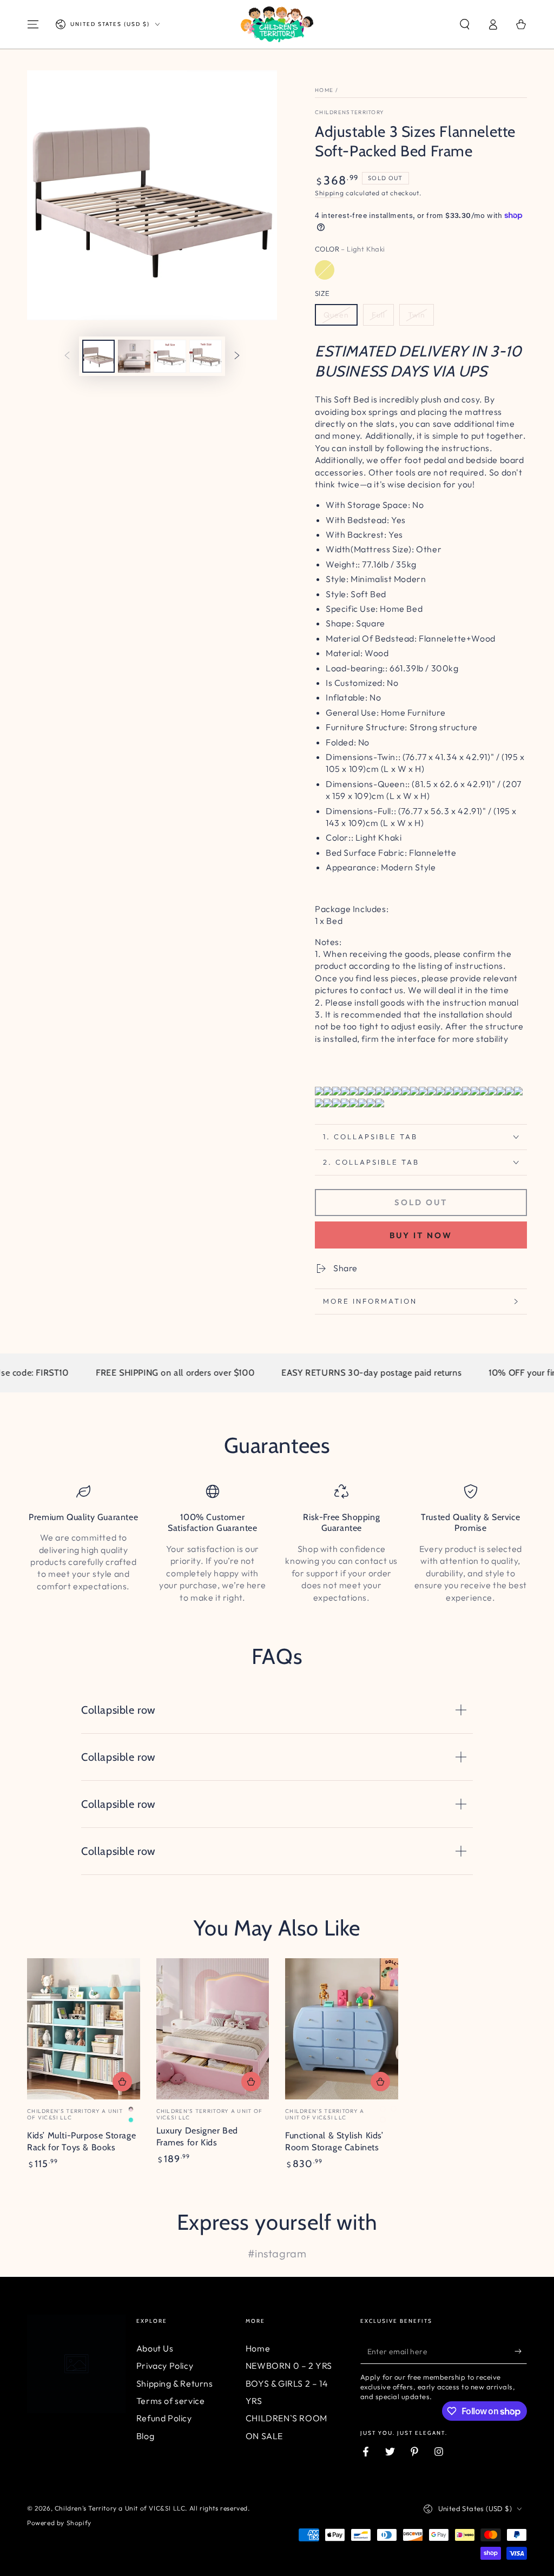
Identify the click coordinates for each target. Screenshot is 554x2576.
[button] (465, 24)
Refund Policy (164, 2418)
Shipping (329, 193)
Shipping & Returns (175, 2383)
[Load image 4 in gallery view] (206, 356)
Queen (336, 315)
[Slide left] (67, 356)
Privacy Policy (165, 2366)
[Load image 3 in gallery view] (170, 356)
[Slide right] (237, 356)
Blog (145, 2436)
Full (378, 315)
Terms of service (171, 2401)
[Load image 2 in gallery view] (134, 356)
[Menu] (33, 24)
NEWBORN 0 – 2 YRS (289, 2366)
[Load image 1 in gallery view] (98, 356)
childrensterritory (349, 112)
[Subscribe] (521, 2352)
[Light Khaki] (325, 270)
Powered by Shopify (59, 2523)
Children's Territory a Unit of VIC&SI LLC (120, 2508)
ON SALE (264, 2436)
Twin (417, 315)
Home (324, 90)
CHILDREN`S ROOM (286, 2418)
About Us (155, 2348)
